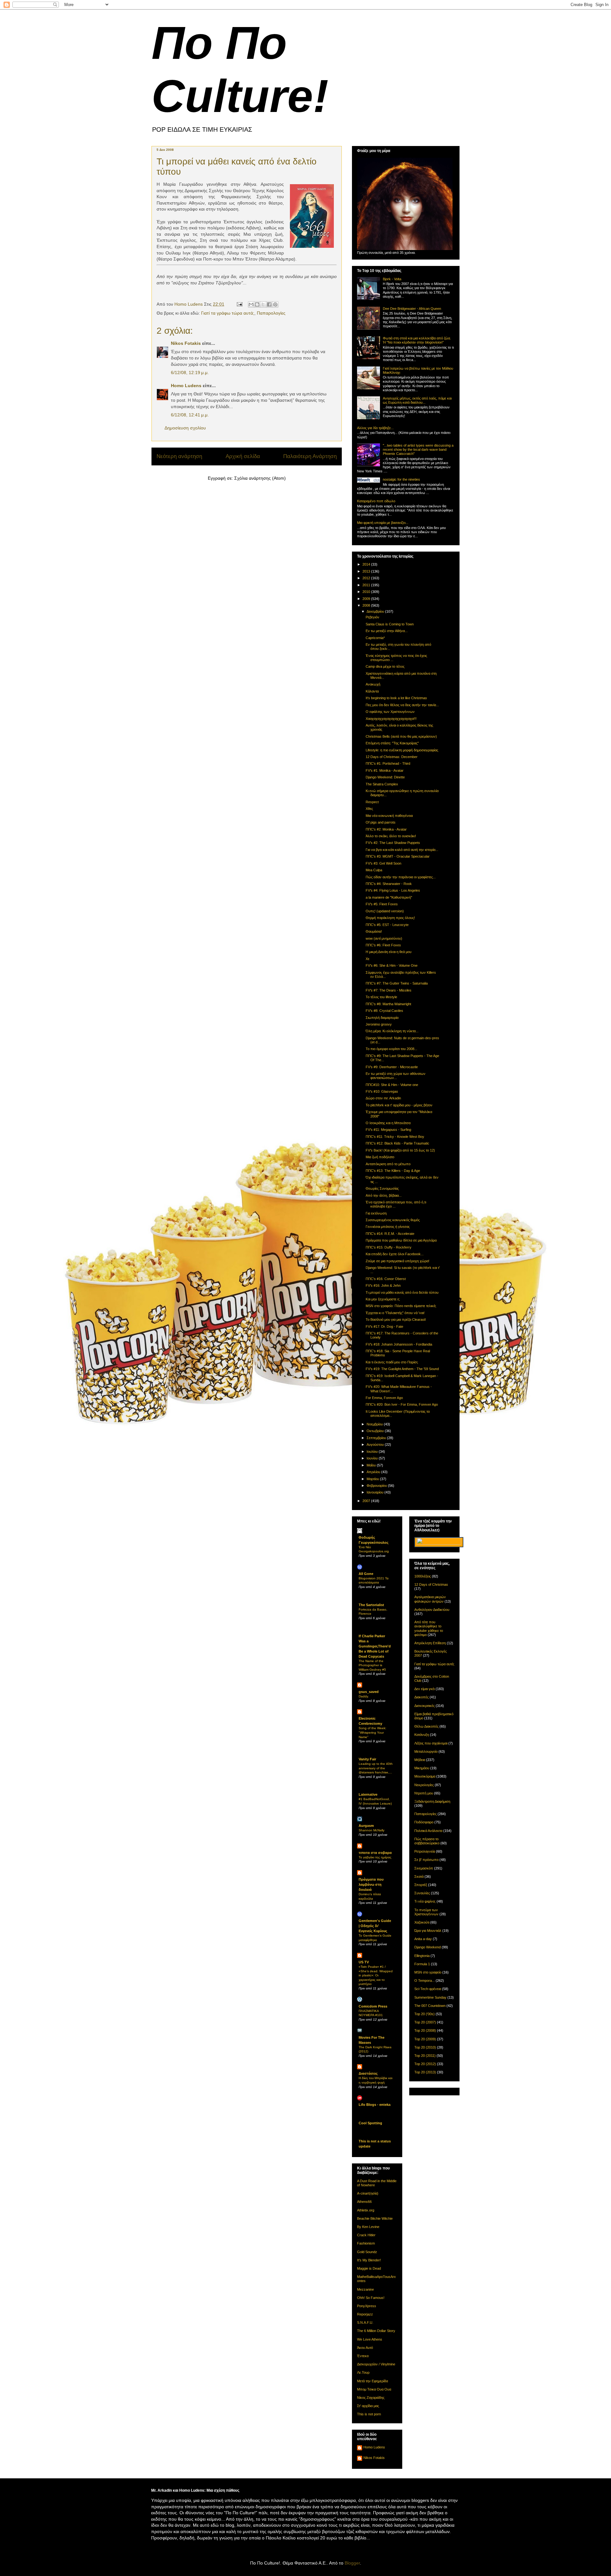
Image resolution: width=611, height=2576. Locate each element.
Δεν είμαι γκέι (425, 1689)
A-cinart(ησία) (368, 2193)
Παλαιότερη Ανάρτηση (310, 456)
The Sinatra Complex (382, 784)
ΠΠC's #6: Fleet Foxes (383, 945)
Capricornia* (375, 638)
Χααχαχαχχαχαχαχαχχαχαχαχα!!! (391, 719)
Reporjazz (365, 2314)
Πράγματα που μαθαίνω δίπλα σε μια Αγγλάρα (401, 1240)
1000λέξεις (423, 1576)
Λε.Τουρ (363, 2372)
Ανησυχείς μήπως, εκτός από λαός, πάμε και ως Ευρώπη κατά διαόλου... (417, 400)
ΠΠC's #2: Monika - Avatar (386, 829)
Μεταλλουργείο (426, 1751)
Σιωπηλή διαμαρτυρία (382, 1018)
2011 (367, 585)
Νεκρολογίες (424, 1785)
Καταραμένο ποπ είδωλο (376, 501)
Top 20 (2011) (425, 2056)
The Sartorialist (371, 1605)
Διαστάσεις (368, 2073)
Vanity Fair (367, 1759)
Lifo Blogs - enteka (375, 2105)
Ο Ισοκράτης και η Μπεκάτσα (388, 1123)
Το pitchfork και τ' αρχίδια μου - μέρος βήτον (399, 1105)
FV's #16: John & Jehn (383, 1285)
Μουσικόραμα (425, 1776)
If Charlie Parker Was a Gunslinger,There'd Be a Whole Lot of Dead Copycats (375, 1646)
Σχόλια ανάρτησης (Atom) (260, 478)
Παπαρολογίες (271, 313)
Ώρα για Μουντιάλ (428, 1931)
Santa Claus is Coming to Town (390, 624)
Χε (368, 959)
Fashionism (366, 2243)
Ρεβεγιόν (372, 617)
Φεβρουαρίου (377, 1486)
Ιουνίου (373, 1458)
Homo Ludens (186, 386)
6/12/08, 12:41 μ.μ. (190, 415)
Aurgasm (366, 1826)
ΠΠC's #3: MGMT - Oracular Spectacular (398, 856)
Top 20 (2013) (425, 2072)
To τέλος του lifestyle (381, 997)
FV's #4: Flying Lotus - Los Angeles (393, 890)
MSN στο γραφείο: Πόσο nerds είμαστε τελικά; (401, 1306)
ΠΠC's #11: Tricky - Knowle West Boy (395, 1137)
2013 (367, 571)
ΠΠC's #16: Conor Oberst (386, 1279)
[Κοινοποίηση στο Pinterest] (275, 304)
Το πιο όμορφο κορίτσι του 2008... (391, 1049)
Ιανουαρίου (376, 1492)
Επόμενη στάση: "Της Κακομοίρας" (392, 743)
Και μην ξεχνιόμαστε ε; (383, 1299)
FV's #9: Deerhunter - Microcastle (392, 1067)
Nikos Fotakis (186, 343)
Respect (372, 802)
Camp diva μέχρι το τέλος (385, 666)
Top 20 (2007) (425, 2022)
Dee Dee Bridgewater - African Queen (412, 309)
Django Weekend (428, 1947)
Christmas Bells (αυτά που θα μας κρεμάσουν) (401, 736)
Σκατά (419, 1876)
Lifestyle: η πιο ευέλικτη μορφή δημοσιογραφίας (402, 750)
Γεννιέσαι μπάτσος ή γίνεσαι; (388, 1227)
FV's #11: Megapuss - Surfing (388, 1130)
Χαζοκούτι (422, 1922)
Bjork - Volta (392, 279)
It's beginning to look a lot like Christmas (396, 698)
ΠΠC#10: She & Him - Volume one (392, 1085)
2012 (367, 578)
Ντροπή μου (424, 1793)
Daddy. (364, 1696)
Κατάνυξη (422, 1735)
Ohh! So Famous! (371, 2298)
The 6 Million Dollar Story (376, 2331)
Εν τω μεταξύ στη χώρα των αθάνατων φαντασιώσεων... (396, 1076)
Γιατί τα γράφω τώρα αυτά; (228, 313)
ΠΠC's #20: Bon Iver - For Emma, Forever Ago (402, 1404)
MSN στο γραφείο (428, 1972)
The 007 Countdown (430, 2006)
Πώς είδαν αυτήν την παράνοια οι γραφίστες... (401, 877)
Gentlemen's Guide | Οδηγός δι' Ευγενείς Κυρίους (375, 1926)
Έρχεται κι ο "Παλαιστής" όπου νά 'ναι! (395, 1313)
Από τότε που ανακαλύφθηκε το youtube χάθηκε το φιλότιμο (429, 1628)
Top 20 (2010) (425, 2047)
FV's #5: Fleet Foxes (382, 904)
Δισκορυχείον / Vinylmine (376, 2364)
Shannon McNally (372, 1830)
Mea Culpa (374, 870)
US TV (364, 1962)
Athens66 (364, 2202)
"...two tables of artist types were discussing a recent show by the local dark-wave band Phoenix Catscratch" (418, 449)
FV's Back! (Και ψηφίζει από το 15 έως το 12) (400, 1150)
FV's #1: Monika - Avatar (385, 770)
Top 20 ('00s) (425, 2014)
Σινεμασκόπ (424, 1868)
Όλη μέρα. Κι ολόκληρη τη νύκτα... (392, 1031)
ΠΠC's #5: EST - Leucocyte (387, 925)
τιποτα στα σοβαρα (375, 1853)
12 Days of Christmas (431, 1584)
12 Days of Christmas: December (392, 757)
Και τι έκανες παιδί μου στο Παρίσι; (392, 1362)
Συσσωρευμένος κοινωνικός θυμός (393, 1220)
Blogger (352, 2563)
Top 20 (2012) (425, 2064)
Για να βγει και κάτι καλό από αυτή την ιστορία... (402, 850)
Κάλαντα (372, 691)
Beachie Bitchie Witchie (375, 2218)
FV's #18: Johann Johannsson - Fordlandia (399, 1344)
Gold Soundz (367, 2252)
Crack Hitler (366, 2235)
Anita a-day (423, 1939)
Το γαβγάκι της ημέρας (375, 1857)
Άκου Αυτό (365, 2348)
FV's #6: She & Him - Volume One (392, 965)
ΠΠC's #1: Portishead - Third (388, 763)
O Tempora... (425, 1981)
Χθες (369, 809)
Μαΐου (372, 1465)
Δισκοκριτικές (425, 1706)
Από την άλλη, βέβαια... (384, 1195)
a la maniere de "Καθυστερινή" (389, 897)
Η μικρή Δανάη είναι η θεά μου (389, 952)
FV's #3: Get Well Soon (383, 863)
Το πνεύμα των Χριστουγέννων (426, 1912)
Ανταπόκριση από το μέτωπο (388, 1164)
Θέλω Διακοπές (426, 1726)
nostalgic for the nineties (401, 479)
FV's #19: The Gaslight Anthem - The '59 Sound (402, 1369)
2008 (367, 605)
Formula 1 (422, 1964)
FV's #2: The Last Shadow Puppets (393, 843)
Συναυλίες (422, 1893)
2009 (367, 599)
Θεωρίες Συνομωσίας (382, 1188)
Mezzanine (365, 2289)
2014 (367, 564)
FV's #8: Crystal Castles (384, 1011)
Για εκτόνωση (376, 1213)
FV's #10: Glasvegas (382, 1091)
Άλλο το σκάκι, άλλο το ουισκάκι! (391, 836)
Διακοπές (421, 1697)
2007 (367, 1501)
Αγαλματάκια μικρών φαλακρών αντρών (430, 1599)
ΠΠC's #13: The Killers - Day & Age (393, 1171)
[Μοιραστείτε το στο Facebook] (269, 304)
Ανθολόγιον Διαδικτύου (432, 1610)
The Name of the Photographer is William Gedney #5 (372, 1665)
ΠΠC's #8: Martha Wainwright (388, 1004)
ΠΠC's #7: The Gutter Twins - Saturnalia (397, 983)
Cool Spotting (370, 2123)
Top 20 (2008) (425, 2030)
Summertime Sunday (430, 1997)
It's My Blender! (369, 2260)
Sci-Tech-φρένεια (428, 1989)
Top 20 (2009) (425, 2039)
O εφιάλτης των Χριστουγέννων (390, 712)
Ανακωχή (373, 684)
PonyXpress (367, 2306)
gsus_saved (369, 1692)
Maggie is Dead (369, 2268)
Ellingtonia (422, 1956)
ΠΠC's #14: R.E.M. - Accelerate (390, 1234)
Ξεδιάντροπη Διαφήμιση (432, 1801)
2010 (367, 592)
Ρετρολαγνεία (425, 1851)
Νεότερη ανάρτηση (179, 456)
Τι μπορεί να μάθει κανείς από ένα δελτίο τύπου (402, 1292)
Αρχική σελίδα (243, 456)
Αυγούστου (376, 1445)
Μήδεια (420, 1760)
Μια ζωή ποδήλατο (380, 1157)
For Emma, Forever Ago (384, 1398)
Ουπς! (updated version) (385, 911)
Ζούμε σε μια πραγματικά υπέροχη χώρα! (397, 1261)
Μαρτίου (373, 1479)
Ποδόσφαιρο (424, 1822)
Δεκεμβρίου (376, 611)
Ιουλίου (373, 1452)
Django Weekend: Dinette (385, 777)
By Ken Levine (368, 2227)
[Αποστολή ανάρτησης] (239, 304)
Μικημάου (422, 1768)
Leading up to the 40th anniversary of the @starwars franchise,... (376, 1768)
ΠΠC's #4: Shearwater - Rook (389, 884)
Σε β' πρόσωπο (426, 1860)
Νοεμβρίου (375, 1424)
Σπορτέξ (421, 1885)
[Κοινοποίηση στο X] (263, 304)
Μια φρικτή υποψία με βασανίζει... (383, 523)
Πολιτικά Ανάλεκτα (428, 1831)
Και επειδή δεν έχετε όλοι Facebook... (395, 1254)
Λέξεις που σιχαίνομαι (431, 1743)
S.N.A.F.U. (365, 2322)
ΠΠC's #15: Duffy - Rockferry (389, 1247)
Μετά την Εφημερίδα (372, 2381)
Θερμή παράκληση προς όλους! (390, 918)
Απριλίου (374, 1472)
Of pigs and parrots (381, 822)
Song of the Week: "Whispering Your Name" (372, 1732)
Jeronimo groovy (379, 1024)
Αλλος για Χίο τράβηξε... (375, 428)
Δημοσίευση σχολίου (185, 428)
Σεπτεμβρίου (377, 1438)
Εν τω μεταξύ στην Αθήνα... (387, 631)
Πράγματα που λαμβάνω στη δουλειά (371, 1884)
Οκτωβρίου (376, 1431)
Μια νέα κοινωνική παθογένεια (389, 816)
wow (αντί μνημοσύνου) (384, 938)
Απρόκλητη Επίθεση (430, 1643)
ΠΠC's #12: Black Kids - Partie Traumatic (397, 1143)
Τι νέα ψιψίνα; (425, 1901)
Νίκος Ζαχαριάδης (371, 2398)
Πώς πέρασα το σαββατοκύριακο (427, 1841)
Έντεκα (363, 2356)
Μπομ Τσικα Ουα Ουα (374, 2389)
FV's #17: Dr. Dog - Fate (384, 1326)
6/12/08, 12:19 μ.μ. (190, 372)
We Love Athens (370, 2339)
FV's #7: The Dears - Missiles (389, 990)
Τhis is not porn (369, 2414)
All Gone (366, 1574)
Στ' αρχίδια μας (368, 2406)
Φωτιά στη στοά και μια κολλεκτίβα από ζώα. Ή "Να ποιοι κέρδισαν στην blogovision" (417, 340)
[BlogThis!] (257, 304)
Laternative (368, 1794)
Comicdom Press (373, 2006)
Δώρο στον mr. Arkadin (383, 1098)
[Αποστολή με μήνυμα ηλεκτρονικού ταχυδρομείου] (251, 304)
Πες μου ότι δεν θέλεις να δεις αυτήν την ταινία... (402, 705)
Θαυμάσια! (374, 931)
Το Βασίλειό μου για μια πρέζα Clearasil (396, 1319)
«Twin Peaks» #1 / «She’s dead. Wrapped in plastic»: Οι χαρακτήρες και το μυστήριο (376, 1975)
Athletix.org (366, 2210)
